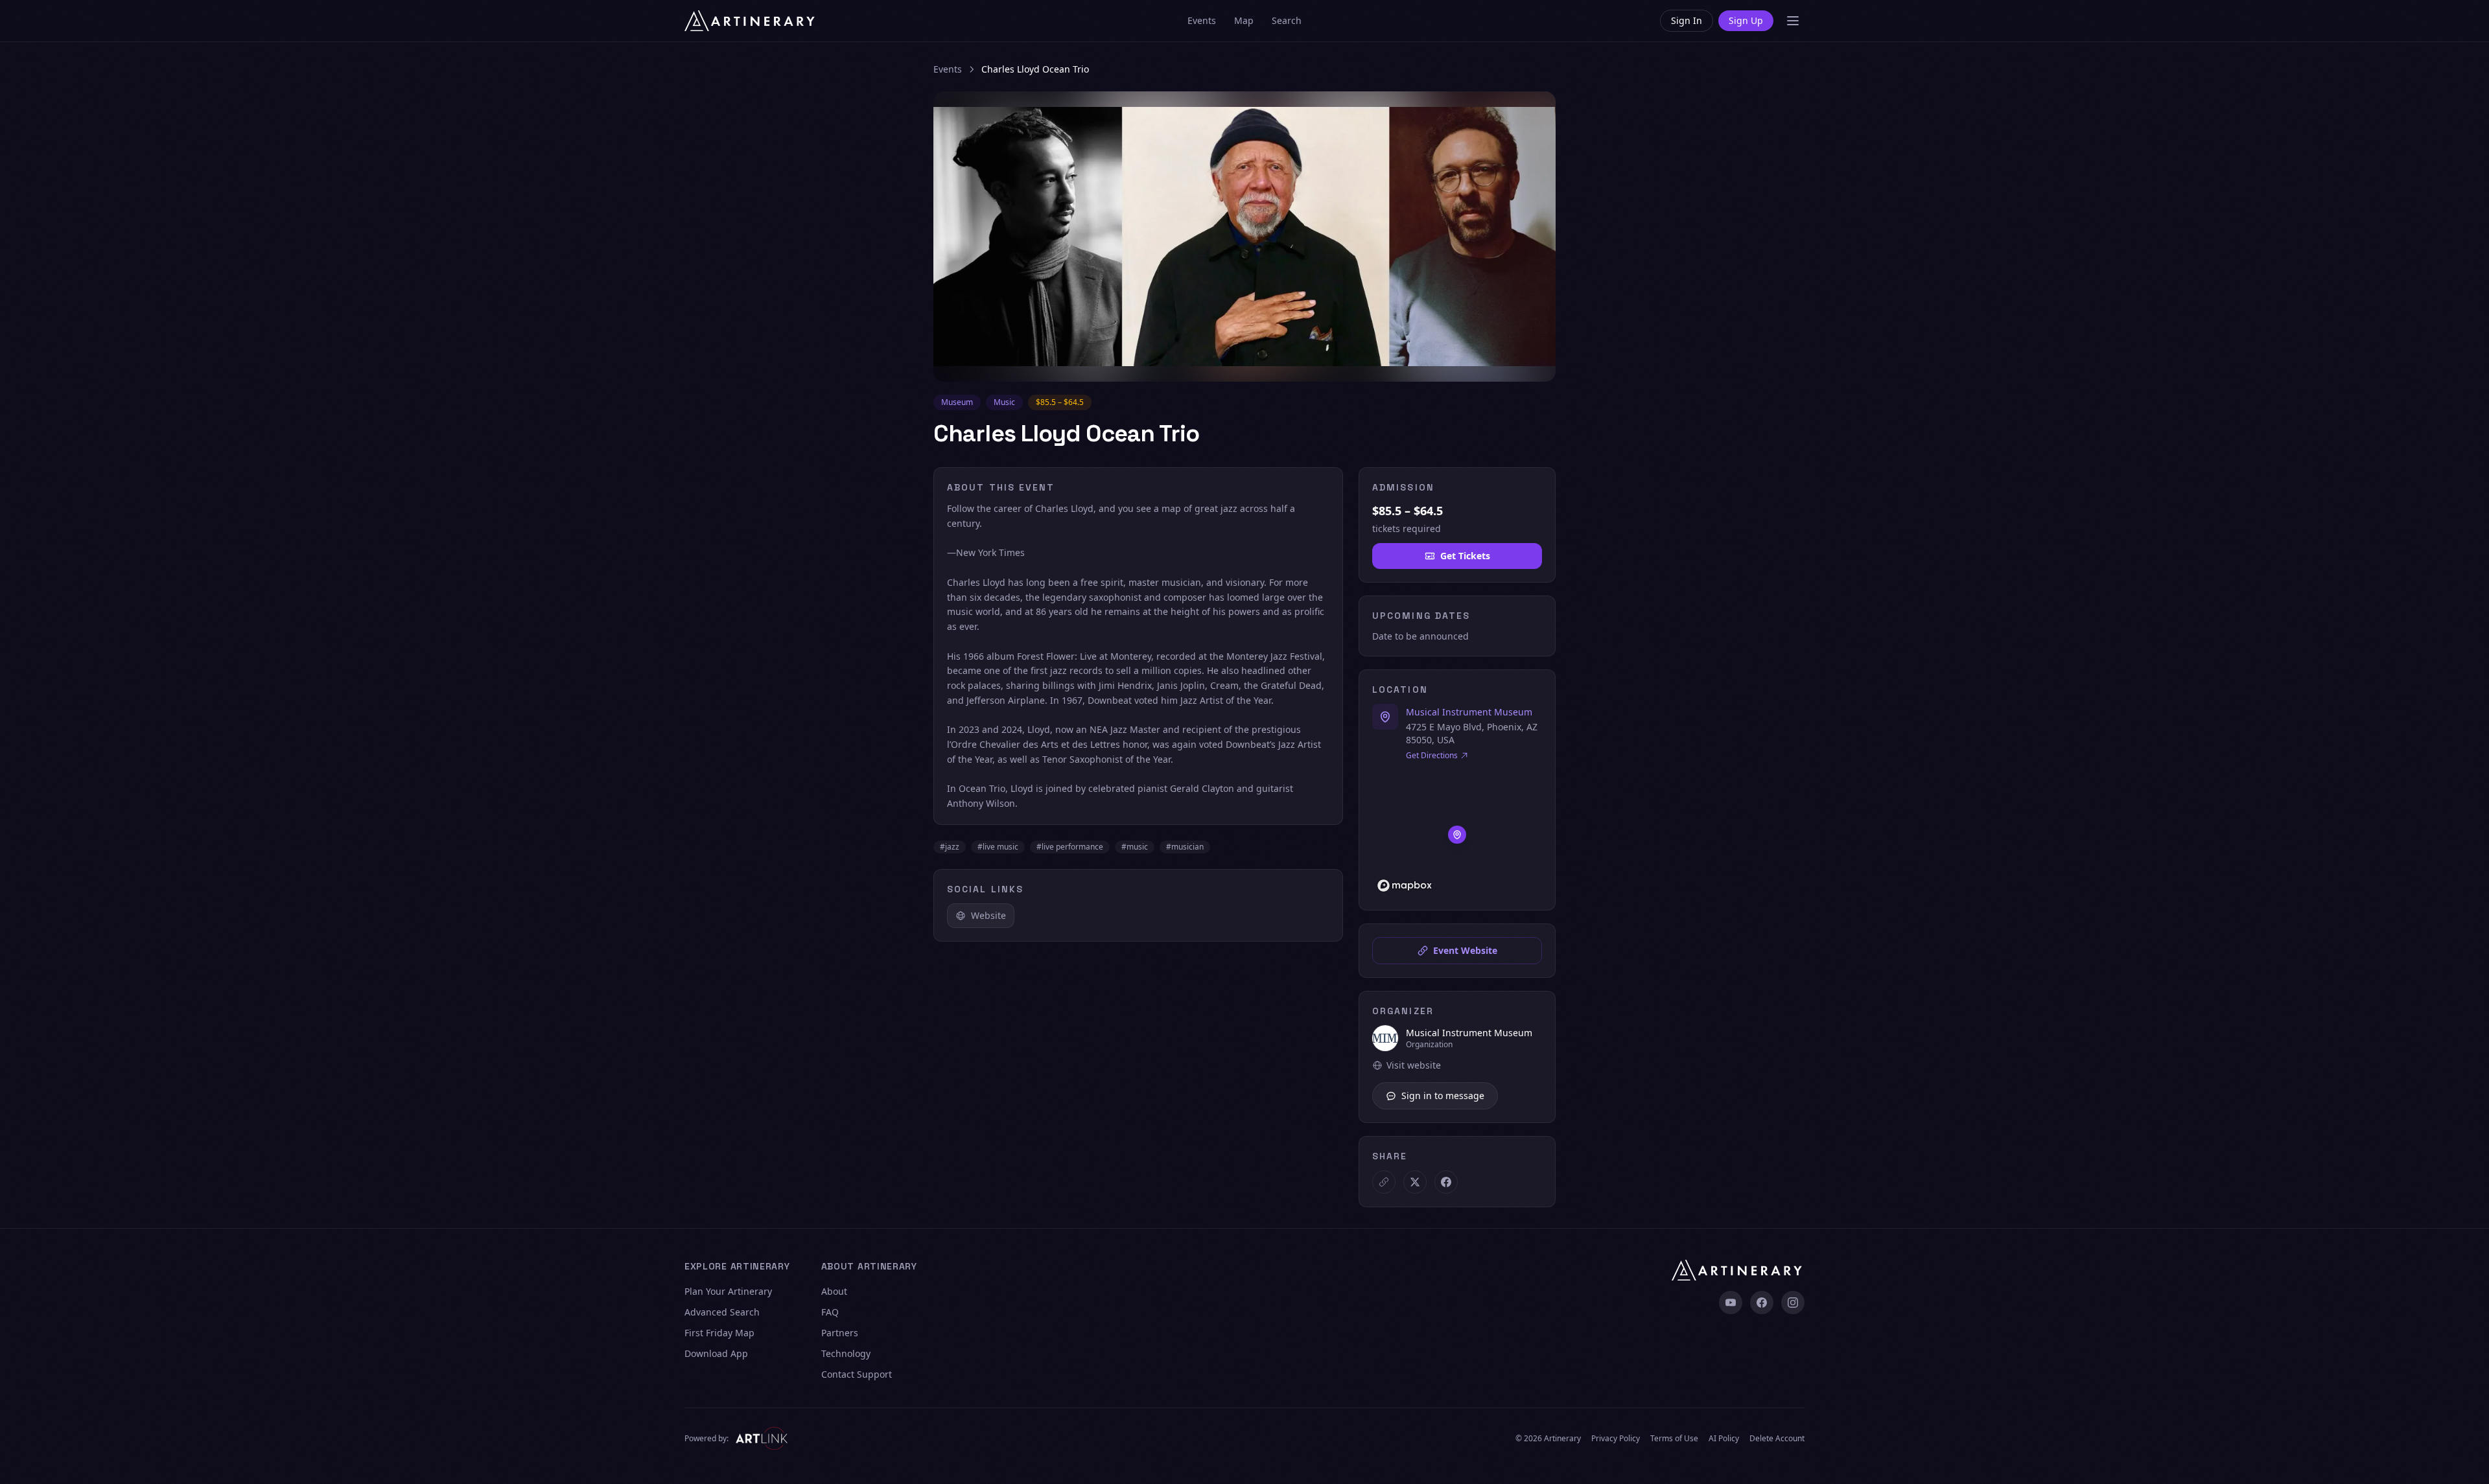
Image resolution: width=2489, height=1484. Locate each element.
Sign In (1687, 20)
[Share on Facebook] (1446, 1182)
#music (1135, 847)
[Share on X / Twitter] (1415, 1182)
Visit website (1414, 1065)
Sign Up (1746, 20)
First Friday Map (719, 1333)
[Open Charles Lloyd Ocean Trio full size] (1244, 237)
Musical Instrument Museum (1469, 712)
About (834, 1291)
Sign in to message (1443, 1096)
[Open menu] (1793, 21)
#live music (998, 847)
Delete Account (1777, 1439)
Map (1244, 20)
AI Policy (1724, 1439)
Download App (716, 1353)
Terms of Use (1674, 1439)
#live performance (1070, 847)
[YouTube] (1731, 1303)
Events (1202, 20)
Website (988, 915)
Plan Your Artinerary (728, 1291)
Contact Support (857, 1374)
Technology (846, 1353)
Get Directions (1432, 756)
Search (1287, 20)
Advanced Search (722, 1312)
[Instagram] (1793, 1303)
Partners (840, 1333)
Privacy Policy (1616, 1439)
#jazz (950, 847)
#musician (1185, 847)
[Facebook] (1762, 1303)
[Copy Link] (1384, 1182)
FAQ (830, 1312)
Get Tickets (1465, 556)
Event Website (1465, 950)
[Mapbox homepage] (1405, 886)
